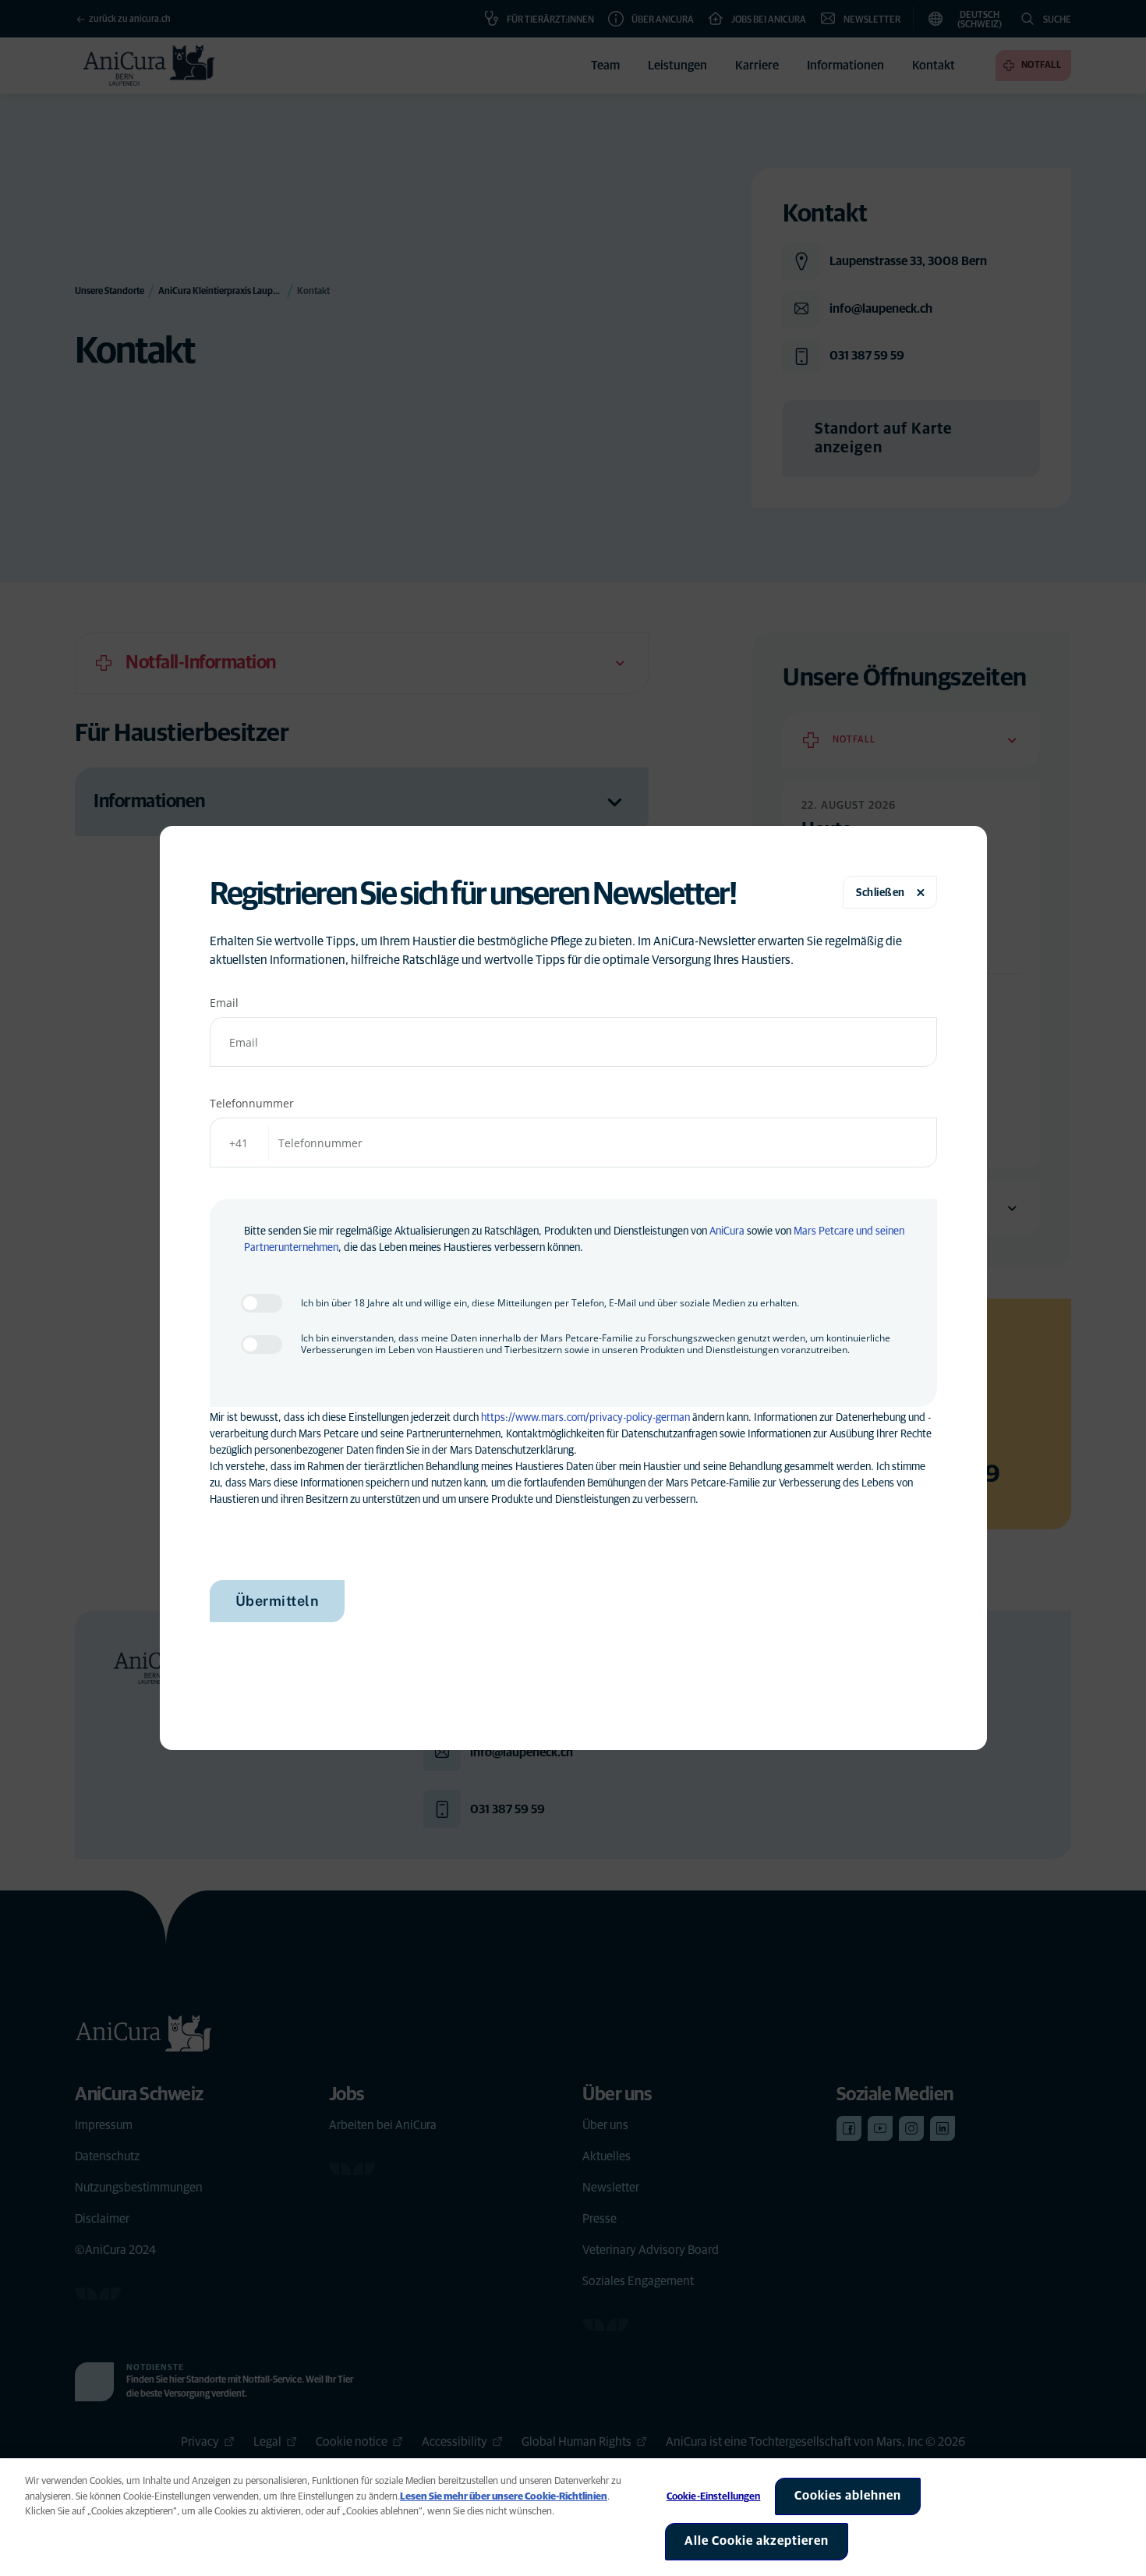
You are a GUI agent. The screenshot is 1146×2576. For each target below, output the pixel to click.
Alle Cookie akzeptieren (757, 2541)
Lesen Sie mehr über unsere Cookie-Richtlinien (504, 2497)
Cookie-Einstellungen (714, 2497)
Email (224, 1003)
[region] (573, 2517)
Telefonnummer (252, 1103)
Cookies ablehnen (848, 2496)
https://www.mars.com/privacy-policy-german (585, 1418)
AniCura (727, 1231)
